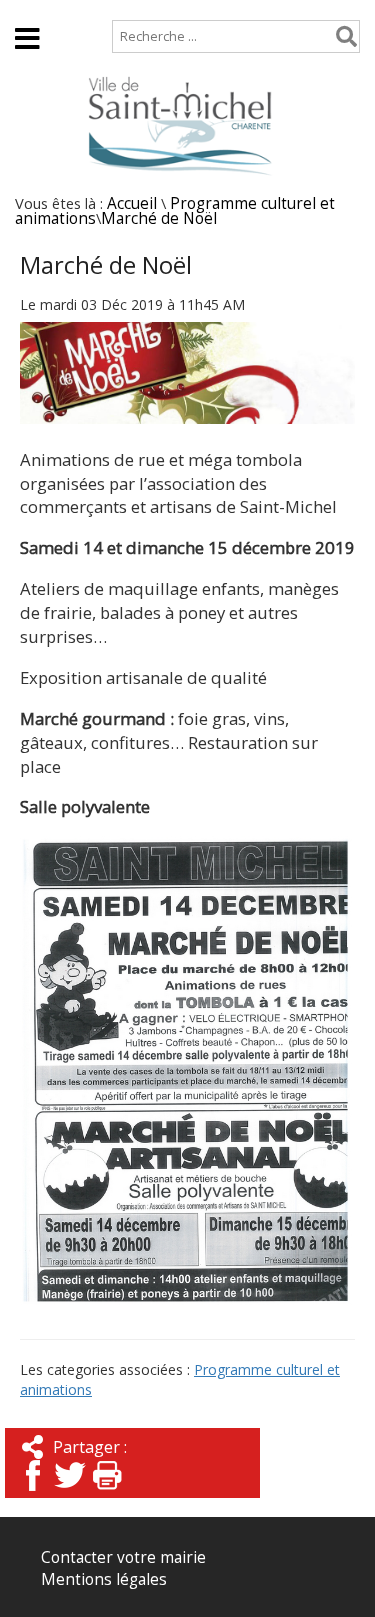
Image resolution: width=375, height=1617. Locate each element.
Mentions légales (104, 1579)
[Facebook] (33, 1492)
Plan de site (136, 9)
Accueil (40, 9)
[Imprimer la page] (107, 1492)
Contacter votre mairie (123, 1557)
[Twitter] (70, 1492)
